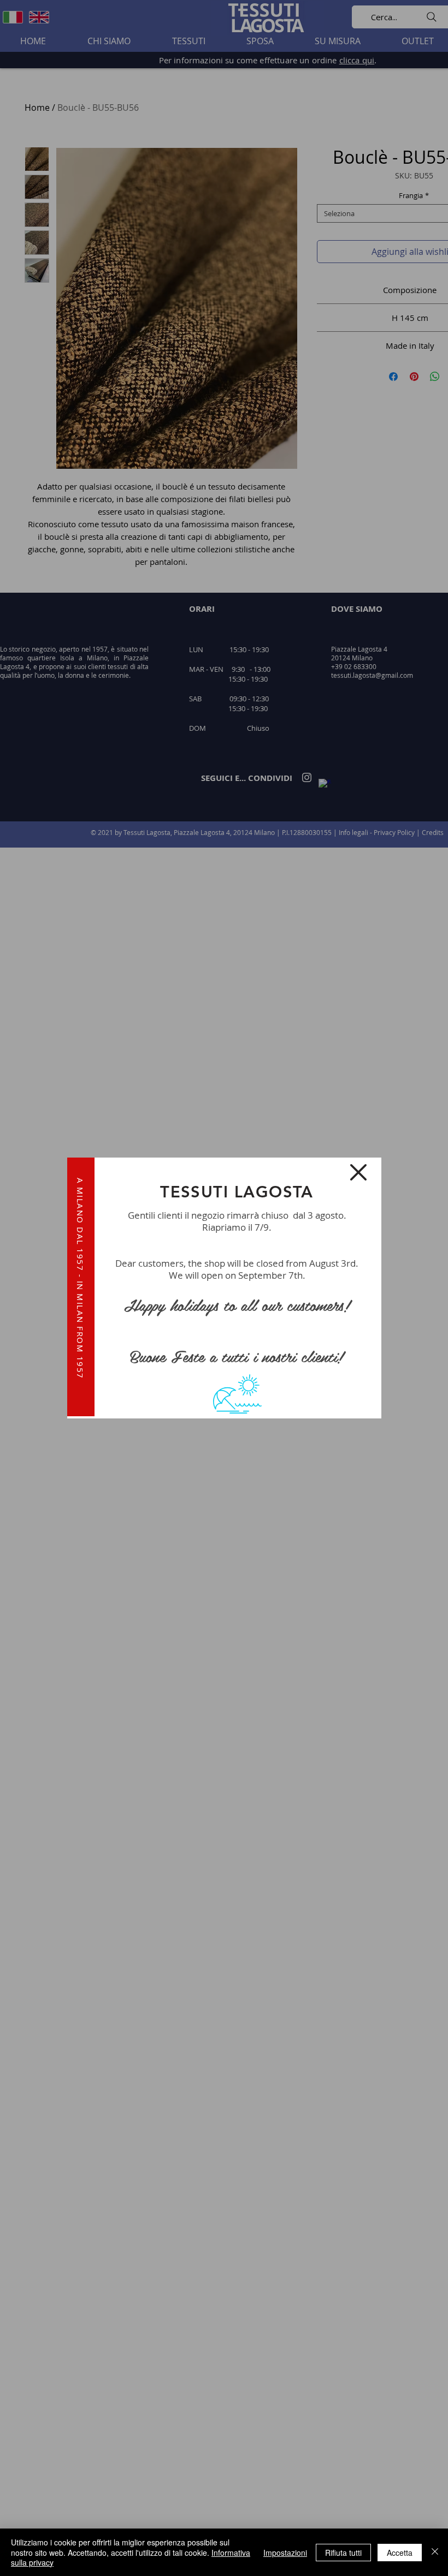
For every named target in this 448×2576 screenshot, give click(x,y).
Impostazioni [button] (285, 2553)
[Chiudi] (435, 2552)
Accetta (400, 2553)
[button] (358, 1172)
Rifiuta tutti (343, 2553)
